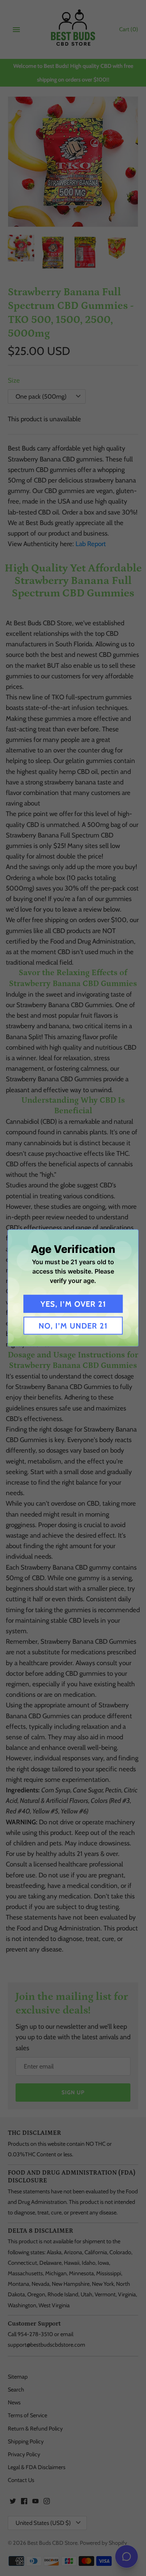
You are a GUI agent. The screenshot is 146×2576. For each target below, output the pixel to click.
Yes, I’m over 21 (73, 1304)
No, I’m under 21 (73, 1326)
